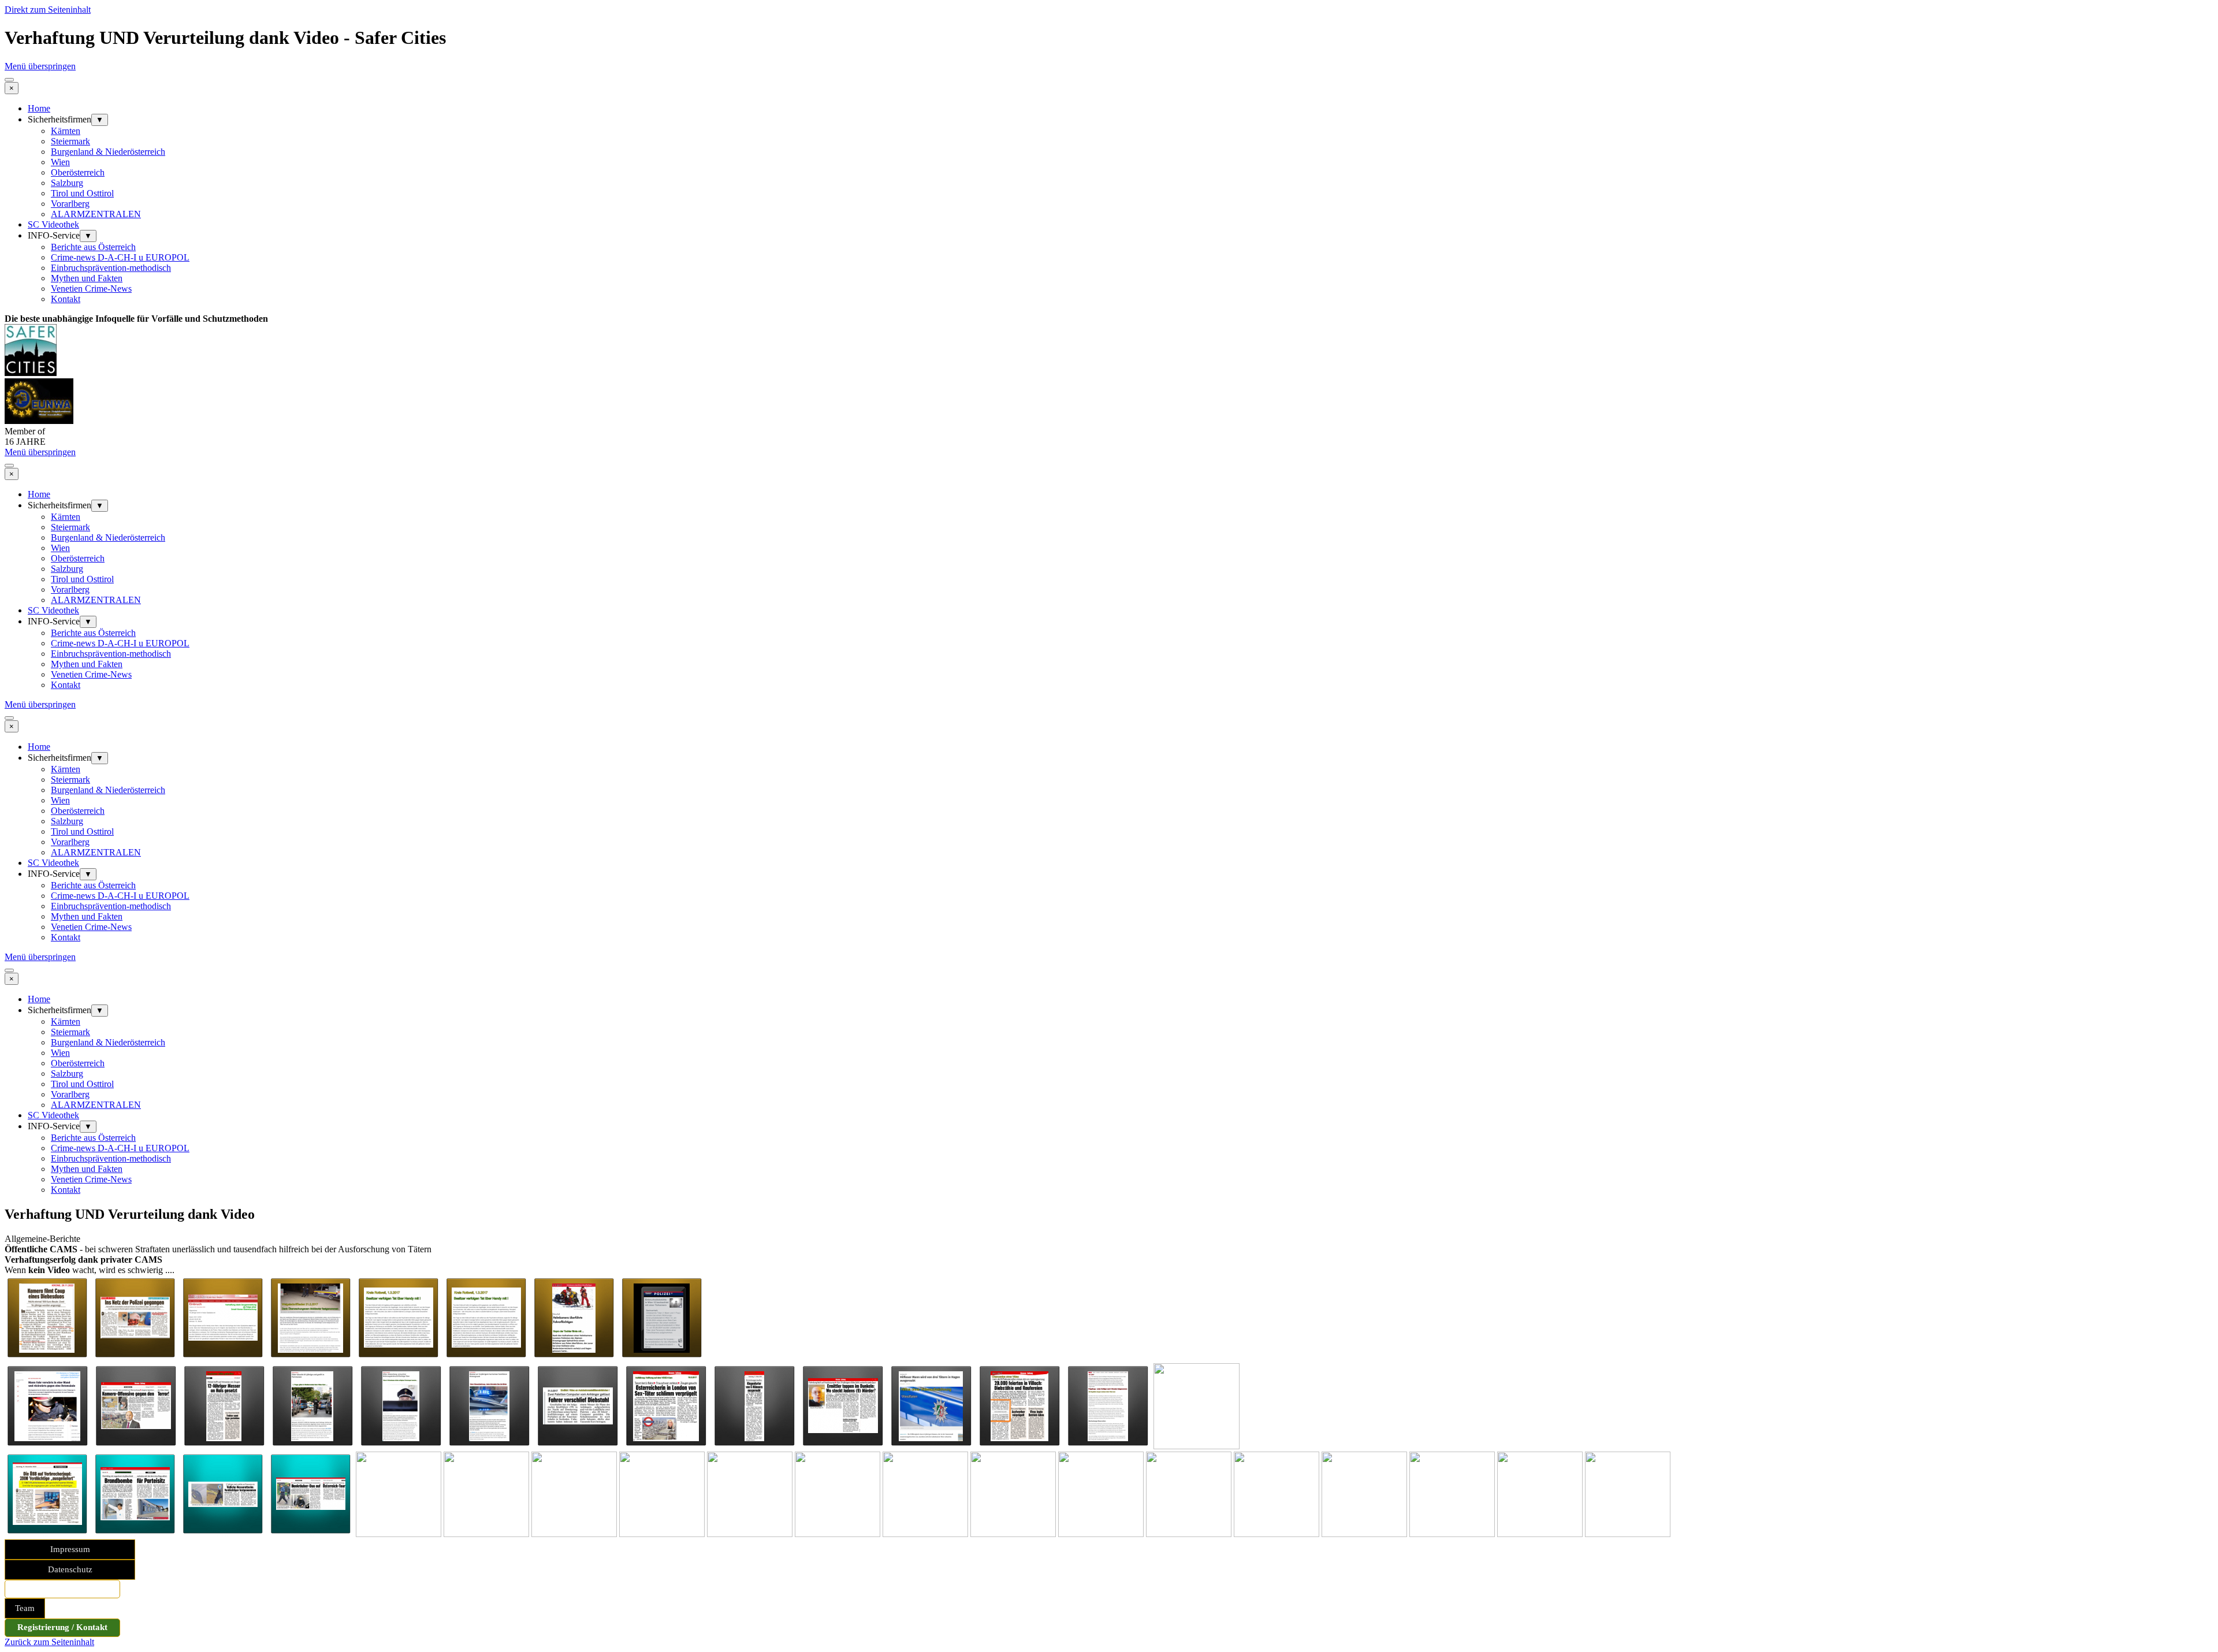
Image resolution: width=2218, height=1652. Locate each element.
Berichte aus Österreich (93, 247)
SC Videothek (53, 224)
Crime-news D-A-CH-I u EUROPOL (120, 257)
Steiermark (70, 141)
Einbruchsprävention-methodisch (111, 268)
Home (39, 108)
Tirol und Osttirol (82, 193)
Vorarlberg (70, 204)
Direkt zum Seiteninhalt (48, 10)
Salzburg (67, 183)
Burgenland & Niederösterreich (108, 152)
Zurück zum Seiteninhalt (49, 1642)
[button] (47, 1358)
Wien (60, 162)
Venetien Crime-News (91, 289)
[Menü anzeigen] (9, 80)
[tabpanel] (1109, 319)
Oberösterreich (78, 172)
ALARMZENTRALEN (96, 214)
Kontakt (66, 299)
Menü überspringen (40, 66)
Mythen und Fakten (87, 278)
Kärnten (66, 131)
